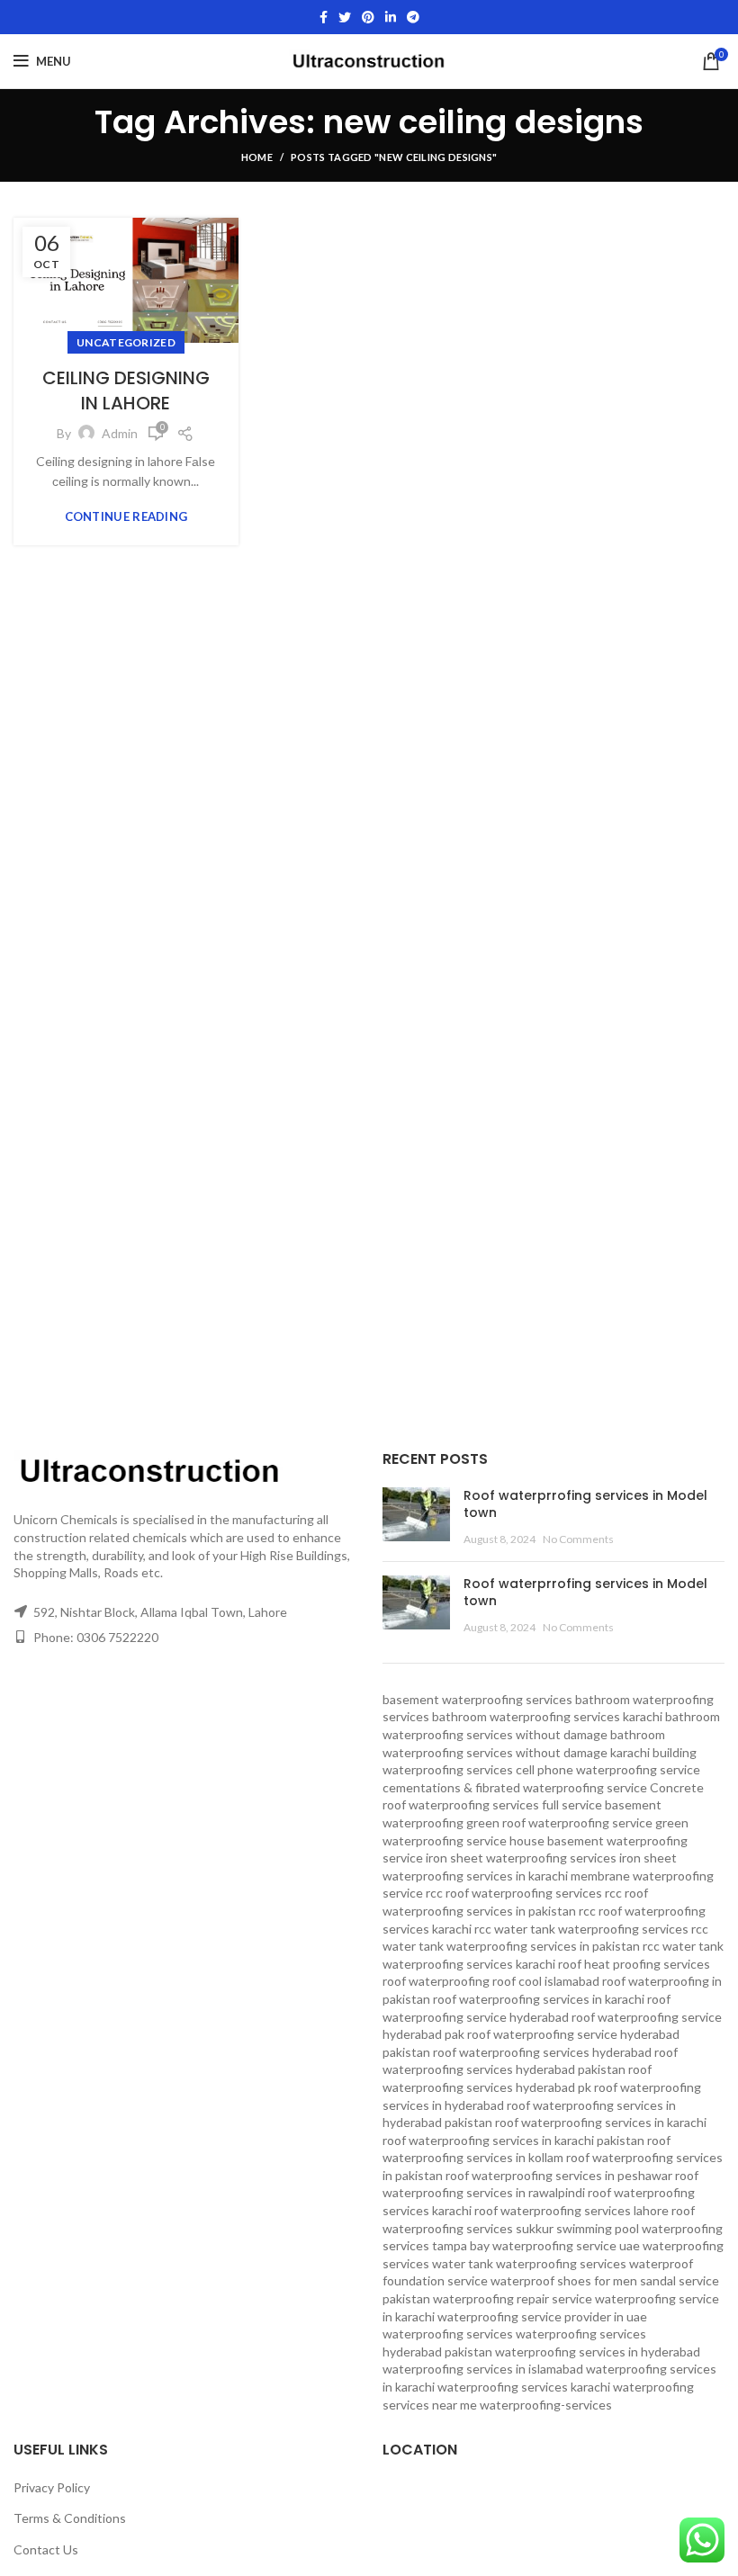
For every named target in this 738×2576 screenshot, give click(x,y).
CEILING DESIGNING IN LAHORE (126, 390)
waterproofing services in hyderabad (598, 2352)
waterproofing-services (546, 2405)
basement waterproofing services (477, 1699)
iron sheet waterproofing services (521, 1858)
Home (257, 157)
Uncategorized (126, 342)
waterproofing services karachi (524, 2387)
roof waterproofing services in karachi (601, 2122)
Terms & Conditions (70, 2518)
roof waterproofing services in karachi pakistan (513, 2140)
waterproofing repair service (513, 2298)
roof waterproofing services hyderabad (542, 2052)
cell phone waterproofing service (608, 1769)
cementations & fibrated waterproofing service (515, 1787)
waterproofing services (448, 2334)
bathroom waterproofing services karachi (547, 1716)
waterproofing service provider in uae (542, 2316)
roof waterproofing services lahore (571, 2210)
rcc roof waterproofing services (514, 1893)
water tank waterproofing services (529, 2263)
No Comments (578, 1539)
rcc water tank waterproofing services (581, 1929)
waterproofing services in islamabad (483, 2369)
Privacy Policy (52, 2487)
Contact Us (46, 2549)
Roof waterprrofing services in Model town (585, 1504)
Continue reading (126, 517)
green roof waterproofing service (559, 1822)
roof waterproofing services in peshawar (559, 2175)
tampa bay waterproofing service (524, 2245)
